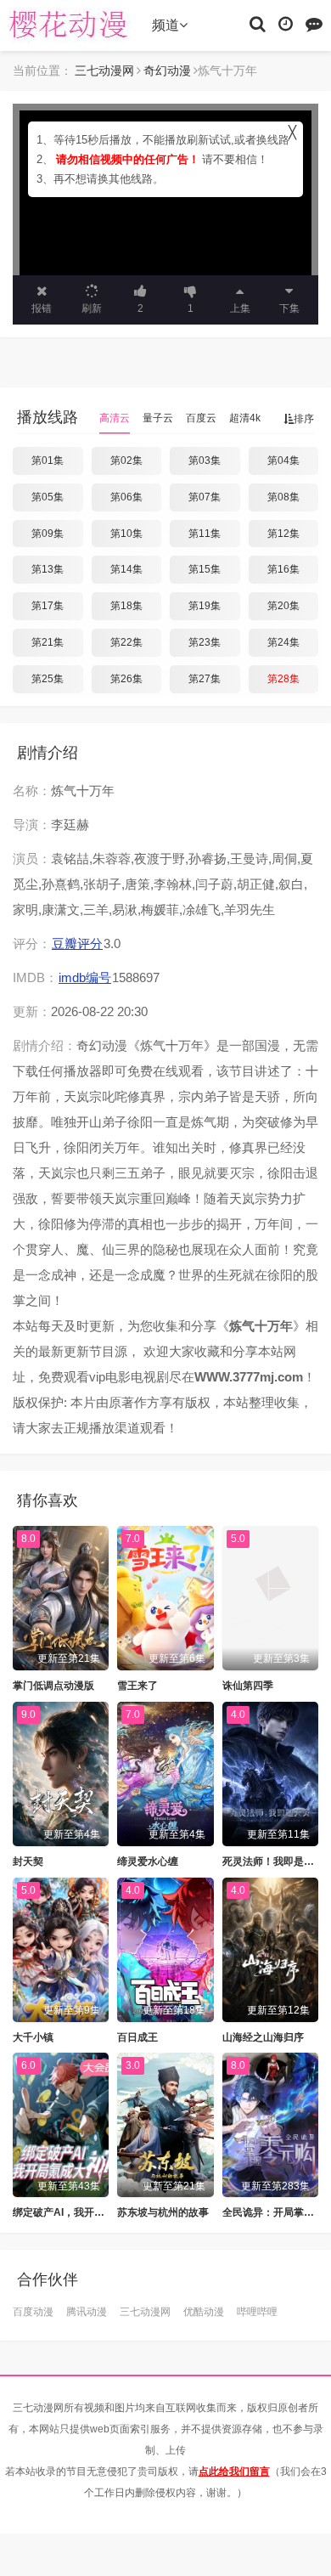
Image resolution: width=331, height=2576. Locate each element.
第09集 (48, 534)
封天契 (28, 1861)
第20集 (283, 606)
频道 (165, 25)
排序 (304, 419)
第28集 (283, 679)
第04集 (283, 460)
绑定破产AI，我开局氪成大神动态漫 (94, 2212)
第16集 (283, 569)
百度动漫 (33, 2312)
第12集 (283, 534)
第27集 (205, 679)
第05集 (48, 497)
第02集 (126, 460)
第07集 (205, 497)
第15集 (205, 569)
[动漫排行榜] (314, 23)
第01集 (48, 460)
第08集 (283, 497)
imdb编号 (85, 977)
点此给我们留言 (234, 2471)
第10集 (126, 534)
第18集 (126, 606)
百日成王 (137, 2037)
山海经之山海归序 (263, 2037)
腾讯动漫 (87, 2312)
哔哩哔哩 (257, 2312)
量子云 (158, 418)
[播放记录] (286, 23)
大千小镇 (33, 2037)
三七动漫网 (72, 25)
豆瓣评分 (77, 943)
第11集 (205, 534)
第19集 (205, 606)
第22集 (126, 642)
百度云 (201, 418)
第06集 (126, 497)
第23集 (205, 642)
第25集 (48, 679)
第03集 (205, 460)
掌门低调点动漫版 (53, 1686)
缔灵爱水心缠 (148, 1861)
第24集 (283, 642)
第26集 (126, 679)
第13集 (48, 569)
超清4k (245, 418)
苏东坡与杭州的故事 (163, 2212)
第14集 (126, 569)
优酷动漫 (204, 2312)
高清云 (115, 418)
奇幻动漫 (167, 71)
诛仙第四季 (248, 1686)
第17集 (48, 606)
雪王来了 (137, 1686)
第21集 (48, 642)
